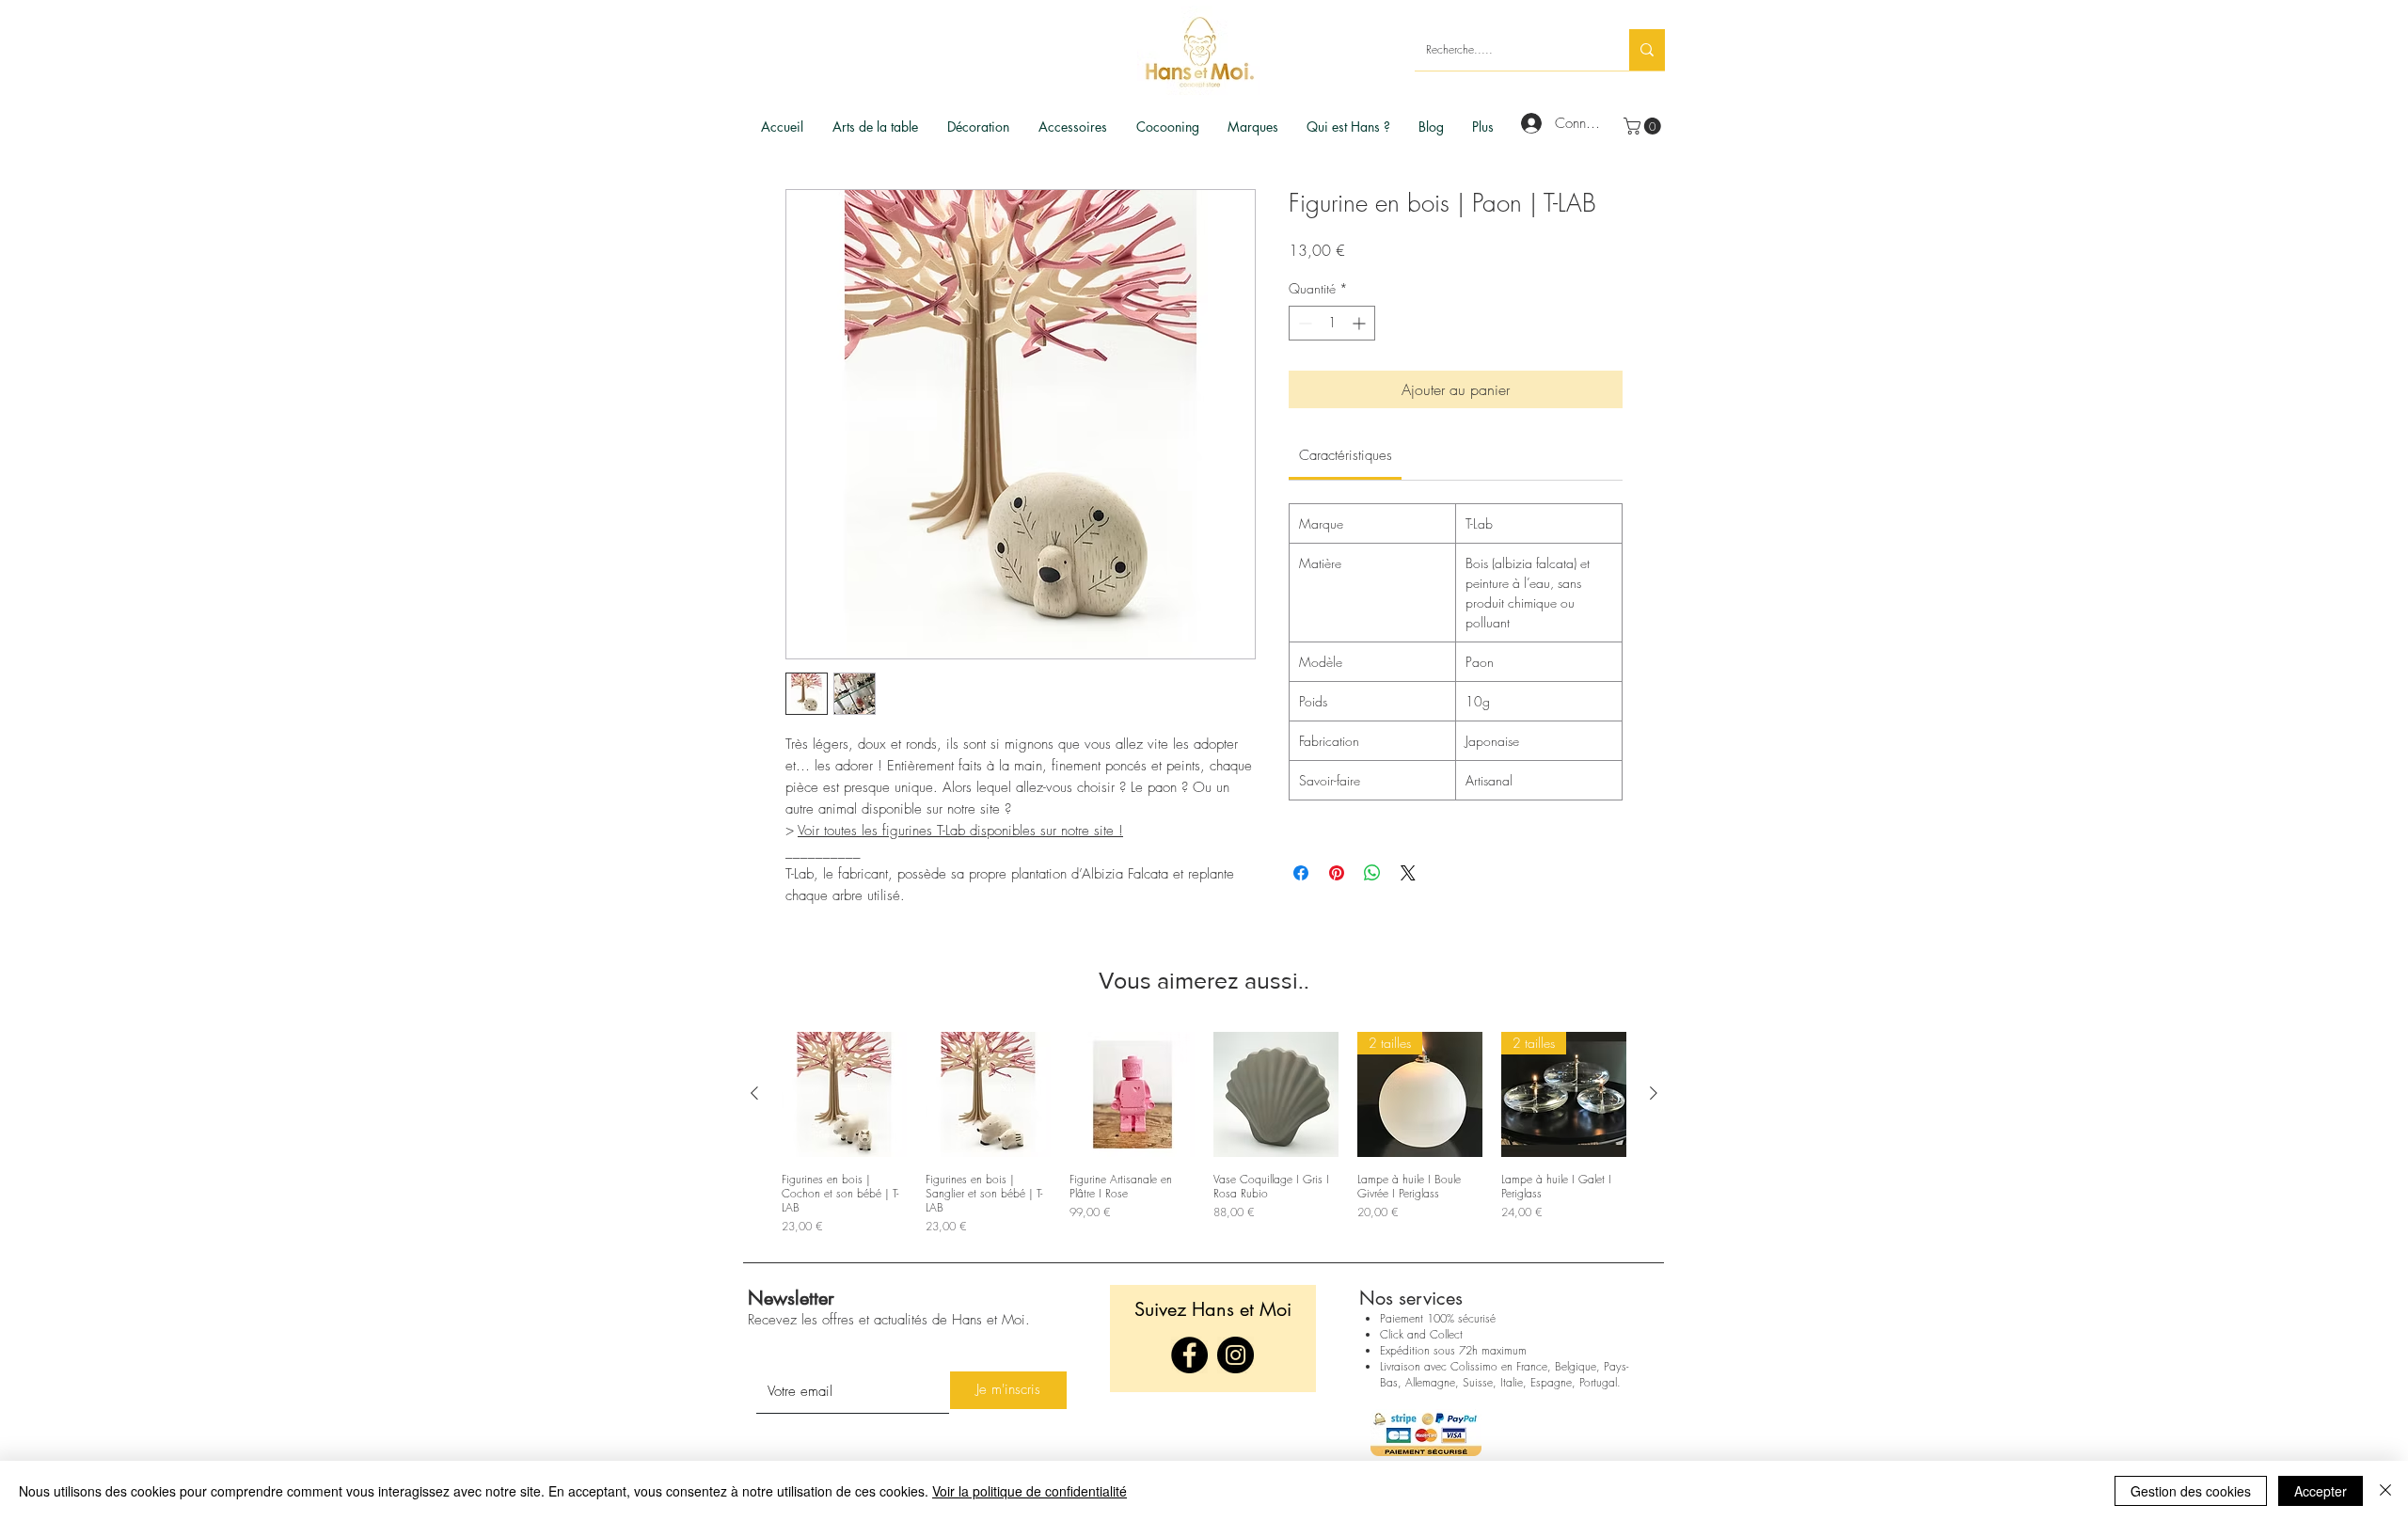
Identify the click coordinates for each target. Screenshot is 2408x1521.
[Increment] (1361, 323)
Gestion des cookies (2191, 1491)
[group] (1204, 1133)
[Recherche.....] (1647, 50)
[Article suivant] (1654, 1093)
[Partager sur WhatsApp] (1372, 873)
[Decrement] (1303, 323)
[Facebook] (1189, 1355)
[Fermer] (2385, 1491)
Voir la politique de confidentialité (1030, 1491)
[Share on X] (1408, 873)
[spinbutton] (1332, 323)
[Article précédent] (754, 1093)
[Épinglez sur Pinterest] (1337, 873)
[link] (1644, 126)
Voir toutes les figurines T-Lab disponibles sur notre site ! (960, 831)
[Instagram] (1236, 1355)
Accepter (2321, 1491)
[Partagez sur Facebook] (1301, 873)
